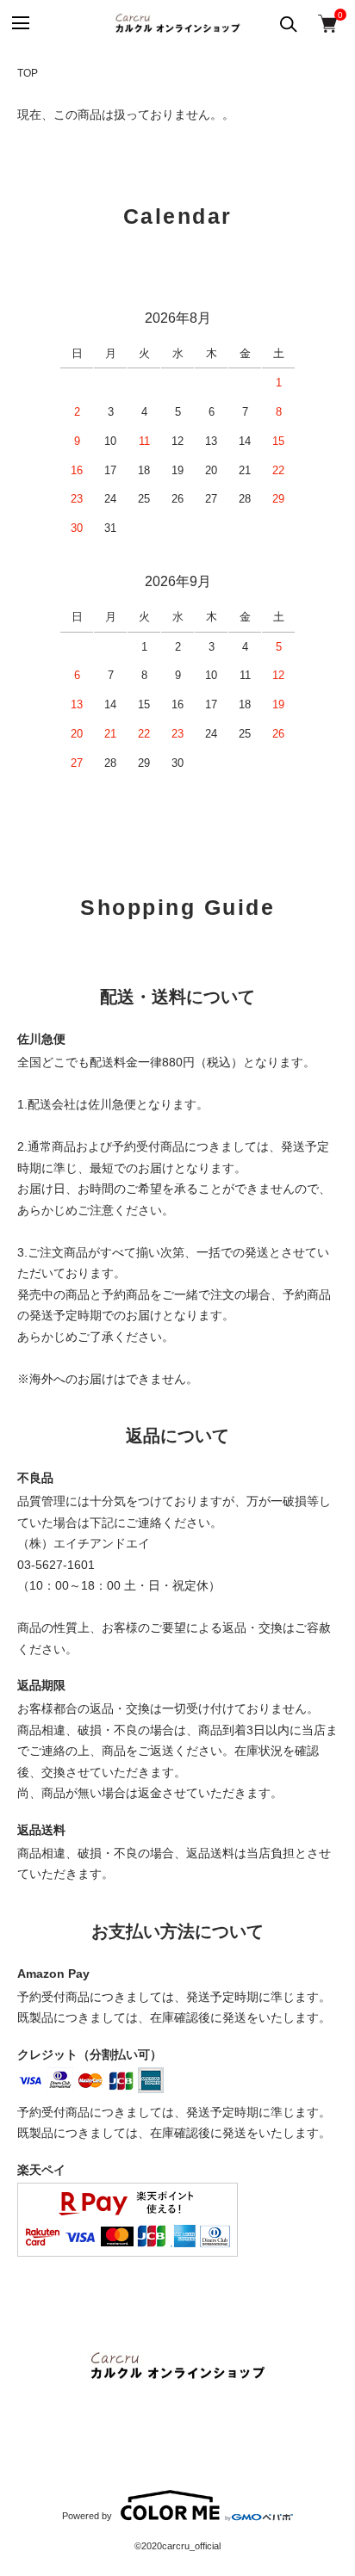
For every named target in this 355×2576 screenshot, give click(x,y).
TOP (28, 73)
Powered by (87, 2516)
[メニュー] (19, 24)
